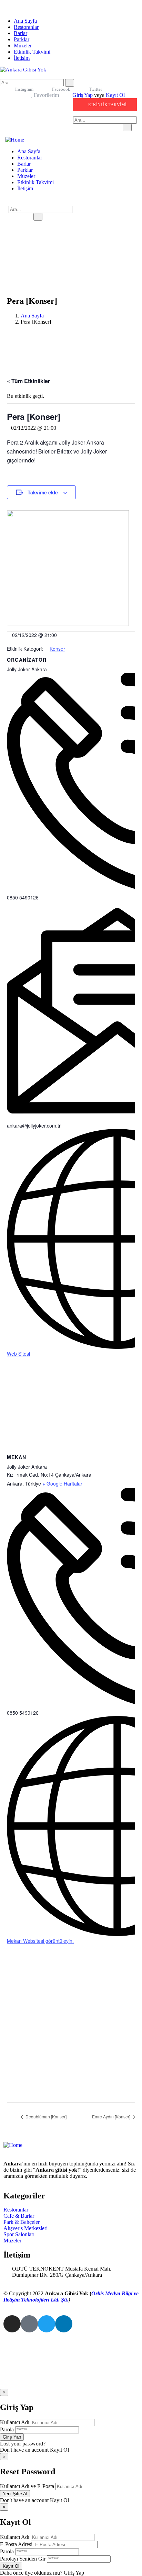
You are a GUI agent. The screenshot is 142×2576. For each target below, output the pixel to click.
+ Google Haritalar (62, 1483)
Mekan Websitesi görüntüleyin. (40, 1941)
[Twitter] (47, 2324)
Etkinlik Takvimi (32, 52)
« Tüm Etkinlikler (28, 381)
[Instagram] (12, 2324)
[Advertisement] (71, 2029)
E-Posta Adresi (16, 2544)
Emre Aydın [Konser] (112, 2116)
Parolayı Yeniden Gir (23, 2559)
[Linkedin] (64, 2324)
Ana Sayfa (25, 21)
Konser (57, 649)
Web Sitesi (18, 1354)
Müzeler (23, 46)
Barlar (21, 33)
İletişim (22, 58)
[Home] (15, 140)
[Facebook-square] (29, 2324)
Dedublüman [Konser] (45, 2116)
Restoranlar (26, 27)
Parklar (22, 39)
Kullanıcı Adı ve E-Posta (27, 2486)
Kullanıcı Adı (15, 2422)
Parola (7, 2429)
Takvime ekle (43, 492)
